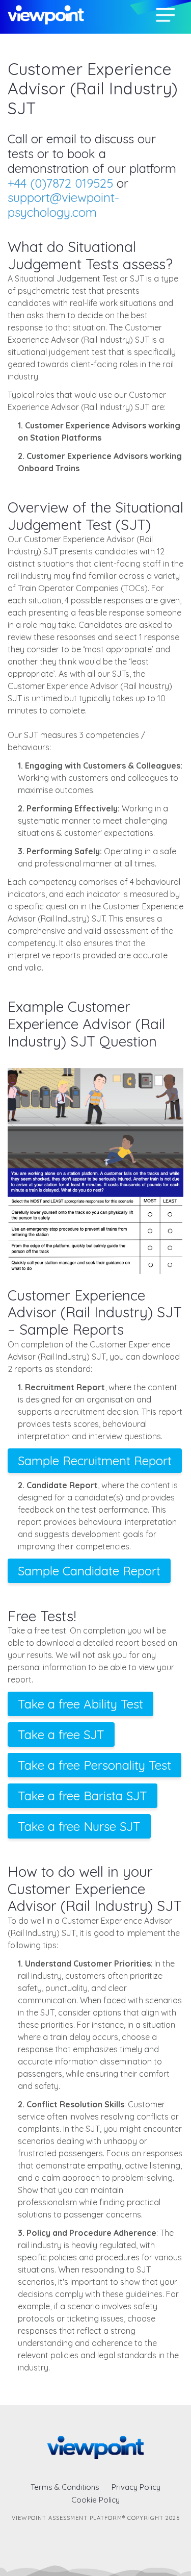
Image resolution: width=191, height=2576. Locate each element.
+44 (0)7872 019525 (60, 183)
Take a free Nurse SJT (79, 1826)
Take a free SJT (61, 1735)
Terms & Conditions (65, 2487)
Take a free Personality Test (94, 1765)
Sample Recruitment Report (95, 1461)
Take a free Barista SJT (83, 1796)
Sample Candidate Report (89, 1571)
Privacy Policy (136, 2487)
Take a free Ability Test (80, 1704)
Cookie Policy (95, 2500)
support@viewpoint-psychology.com (63, 205)
